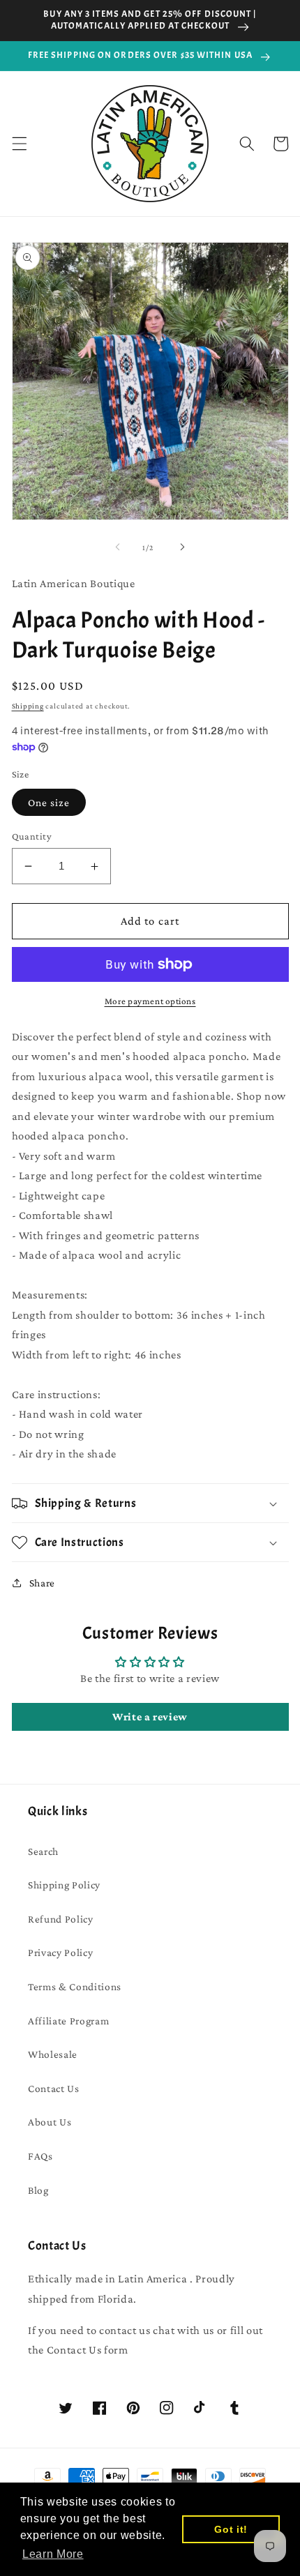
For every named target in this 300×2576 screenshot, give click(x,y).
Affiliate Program (68, 2021)
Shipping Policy (64, 1885)
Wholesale (53, 2054)
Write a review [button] (150, 1717)
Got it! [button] (231, 2529)
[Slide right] (182, 547)
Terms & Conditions (75, 1986)
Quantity (32, 836)
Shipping (28, 706)
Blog (38, 2190)
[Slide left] (118, 547)
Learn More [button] (53, 2554)
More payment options (150, 1001)
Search (43, 1851)
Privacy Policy (60, 1952)
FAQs (40, 2156)
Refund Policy (61, 1919)
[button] (19, 144)
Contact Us (54, 2088)
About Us (50, 2122)
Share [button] (42, 1583)
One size (49, 802)
